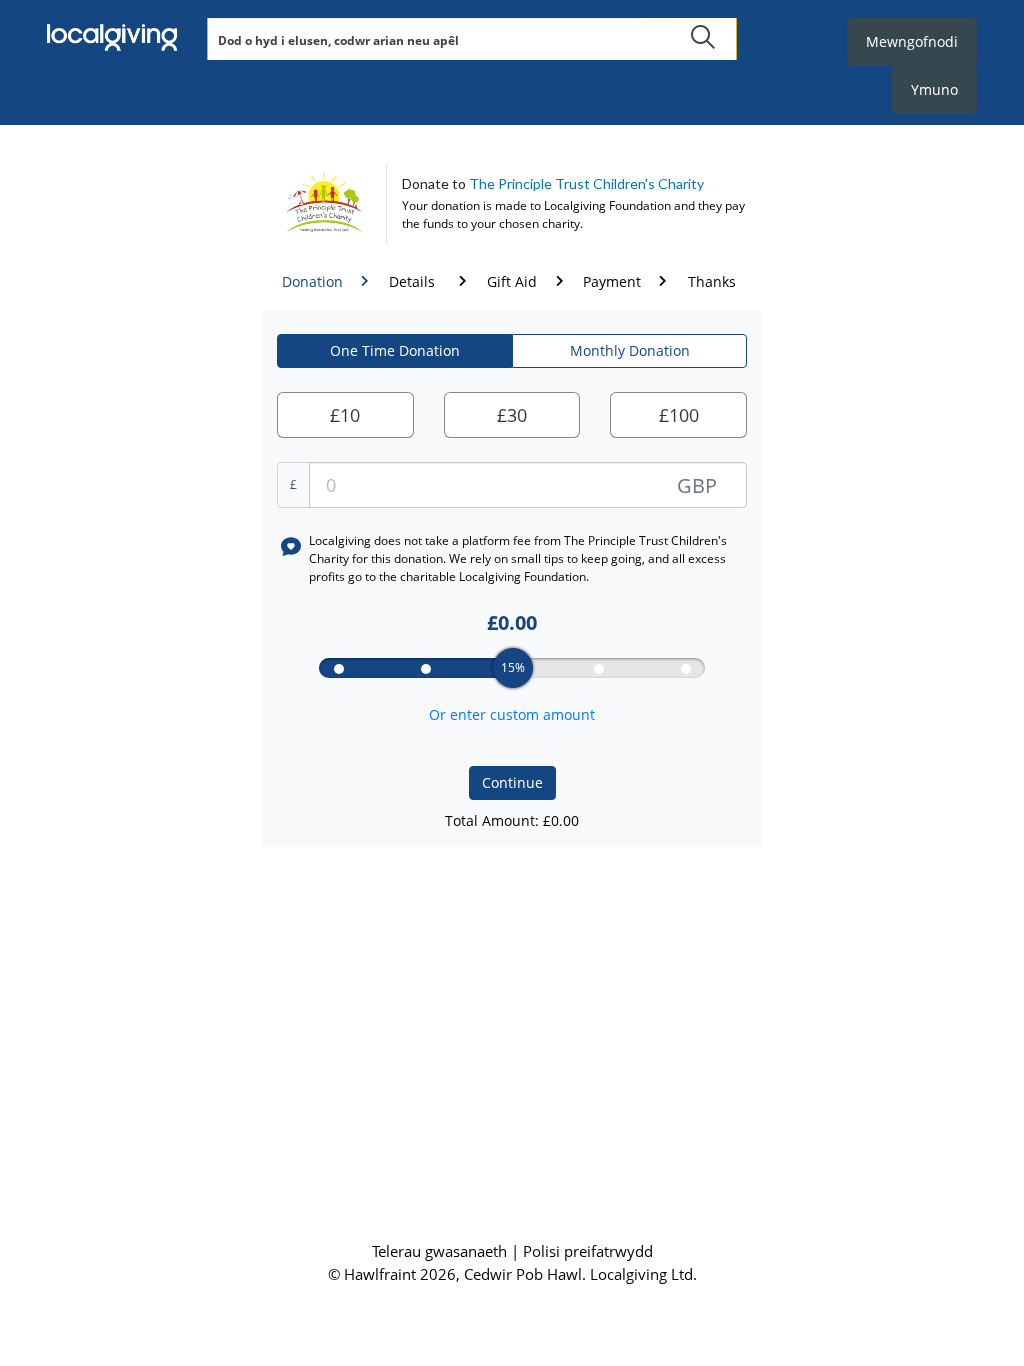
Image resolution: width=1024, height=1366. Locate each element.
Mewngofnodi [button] (912, 41)
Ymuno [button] (934, 89)
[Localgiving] (112, 40)
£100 (679, 415)
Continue (512, 782)
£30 (512, 415)
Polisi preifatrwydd (588, 1251)
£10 (345, 415)
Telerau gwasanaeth (441, 1251)
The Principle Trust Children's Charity (586, 183)
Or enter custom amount (512, 714)
